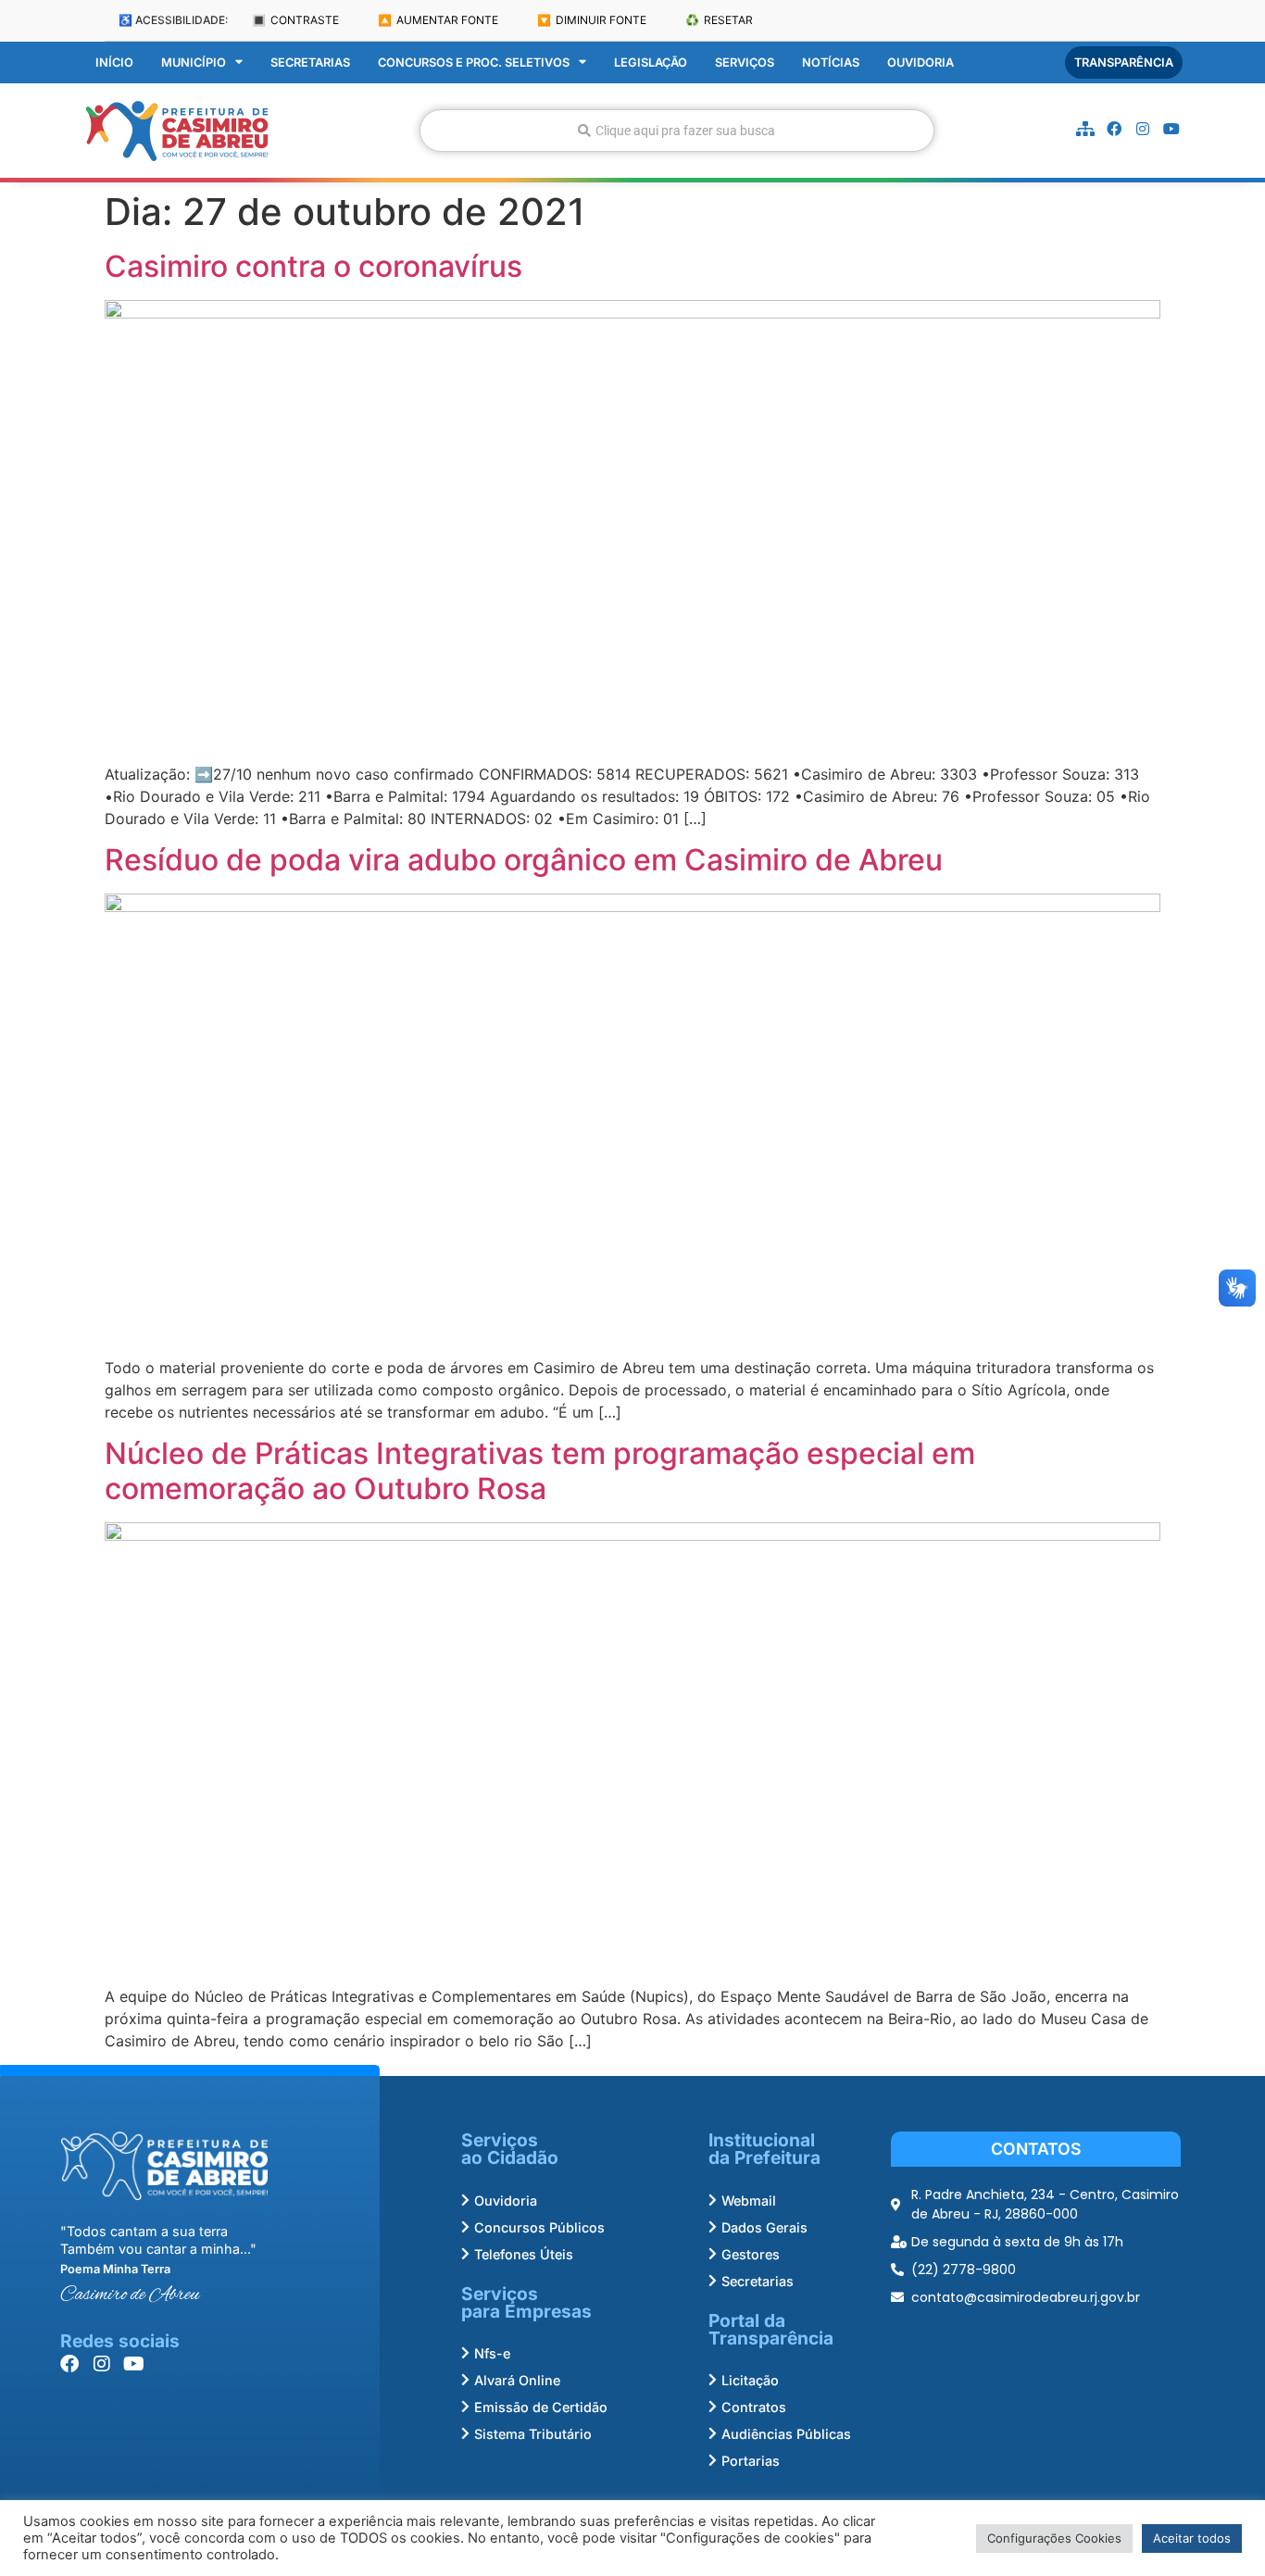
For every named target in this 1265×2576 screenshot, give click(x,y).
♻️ (719, 20)
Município (194, 63)
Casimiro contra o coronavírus (313, 266)
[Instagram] (1143, 129)
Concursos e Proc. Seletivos (474, 63)
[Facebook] (1114, 129)
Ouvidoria (921, 63)
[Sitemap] (1085, 129)
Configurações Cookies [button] (1054, 2538)
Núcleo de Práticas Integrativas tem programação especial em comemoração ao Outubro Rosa (540, 1471)
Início (114, 63)
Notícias (831, 63)
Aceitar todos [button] (1192, 2538)
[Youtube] (1171, 129)
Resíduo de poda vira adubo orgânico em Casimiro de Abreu (524, 860)
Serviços (745, 63)
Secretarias (310, 63)
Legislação (651, 63)
